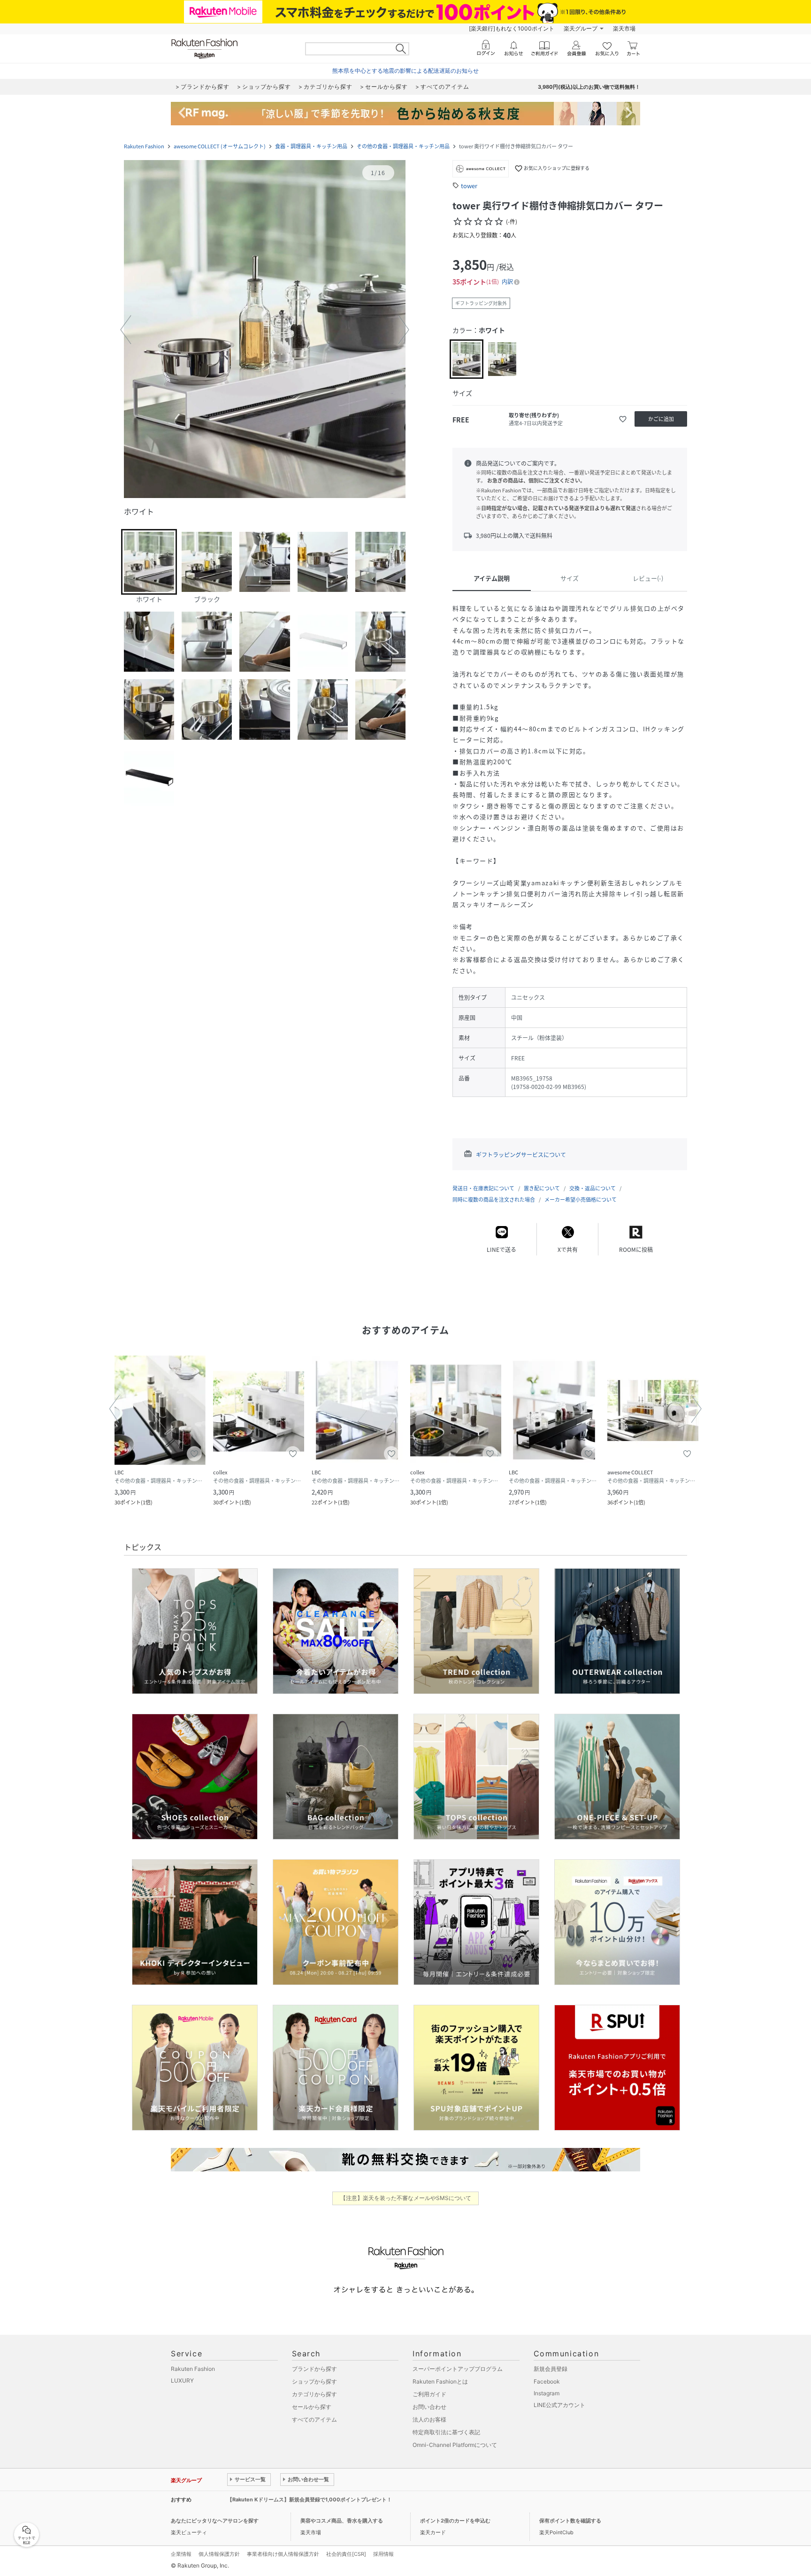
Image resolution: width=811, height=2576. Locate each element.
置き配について (542, 1188)
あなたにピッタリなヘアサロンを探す (215, 2521)
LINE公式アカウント (559, 2405)
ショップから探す (314, 2381)
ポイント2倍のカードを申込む (455, 2521)
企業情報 (181, 2554)
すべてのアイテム (314, 2419)
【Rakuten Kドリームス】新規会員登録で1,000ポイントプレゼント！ (310, 2499)
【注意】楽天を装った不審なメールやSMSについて (406, 2198)
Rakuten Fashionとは (440, 2381)
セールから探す (312, 2407)
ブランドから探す (314, 2369)
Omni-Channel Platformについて (455, 2445)
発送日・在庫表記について (483, 1188)
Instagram (547, 2393)
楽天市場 (624, 28)
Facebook (547, 2381)
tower (469, 186)
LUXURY (182, 2380)
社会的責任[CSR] (346, 2554)
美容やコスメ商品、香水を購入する (342, 2521)
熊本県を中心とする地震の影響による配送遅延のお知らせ (405, 71)
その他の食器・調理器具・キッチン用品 (403, 146)
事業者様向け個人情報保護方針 (283, 2554)
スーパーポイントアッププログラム (458, 2369)
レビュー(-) (648, 578)
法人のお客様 (429, 2419)
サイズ (570, 578)
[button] (265, 330)
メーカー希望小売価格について (581, 1200)
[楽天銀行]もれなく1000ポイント (512, 28)
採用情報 (383, 2554)
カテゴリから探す (314, 2394)
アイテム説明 (492, 578)
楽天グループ (581, 28)
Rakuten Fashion (144, 146)
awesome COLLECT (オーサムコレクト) (220, 146)
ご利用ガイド (429, 2394)
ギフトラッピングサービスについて (521, 1155)
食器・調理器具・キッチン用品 (311, 146)
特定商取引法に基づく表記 (446, 2432)
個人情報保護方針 (219, 2554)
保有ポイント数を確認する (570, 2521)
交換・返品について (593, 1188)
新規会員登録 (551, 2369)
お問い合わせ (429, 2407)
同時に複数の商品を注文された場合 (494, 1200)
